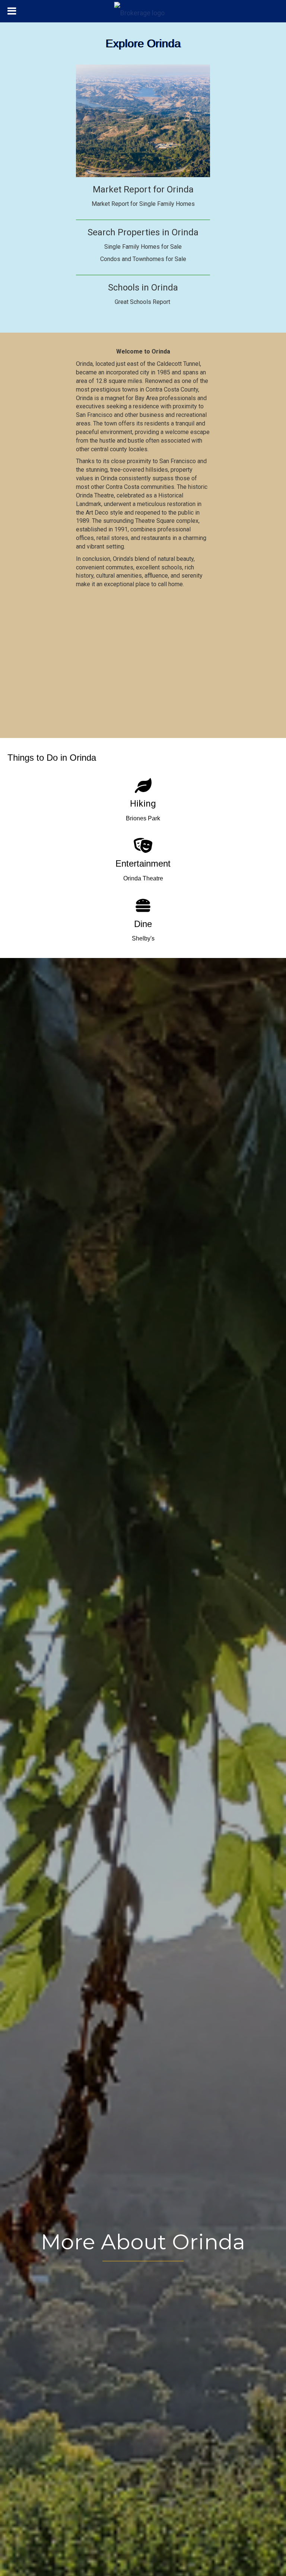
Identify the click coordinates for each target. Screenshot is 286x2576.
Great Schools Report (143, 302)
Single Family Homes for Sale (143, 247)
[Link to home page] (143, 11)
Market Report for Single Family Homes (143, 204)
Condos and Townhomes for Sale (143, 259)
